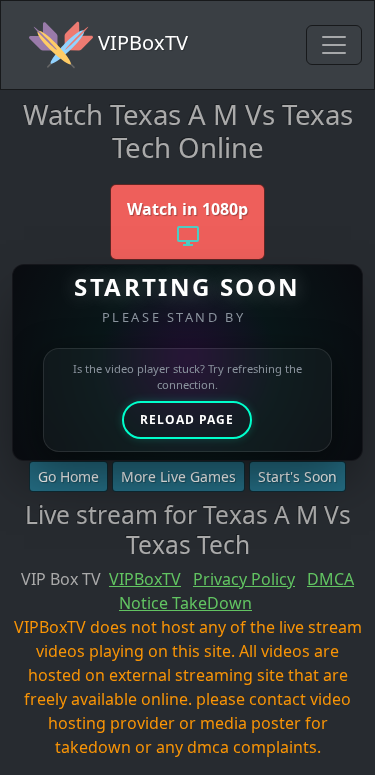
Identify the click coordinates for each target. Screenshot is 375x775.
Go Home (68, 476)
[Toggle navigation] (334, 45)
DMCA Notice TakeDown (236, 591)
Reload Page (187, 419)
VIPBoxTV (140, 42)
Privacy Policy (244, 579)
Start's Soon (297, 476)
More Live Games (178, 476)
